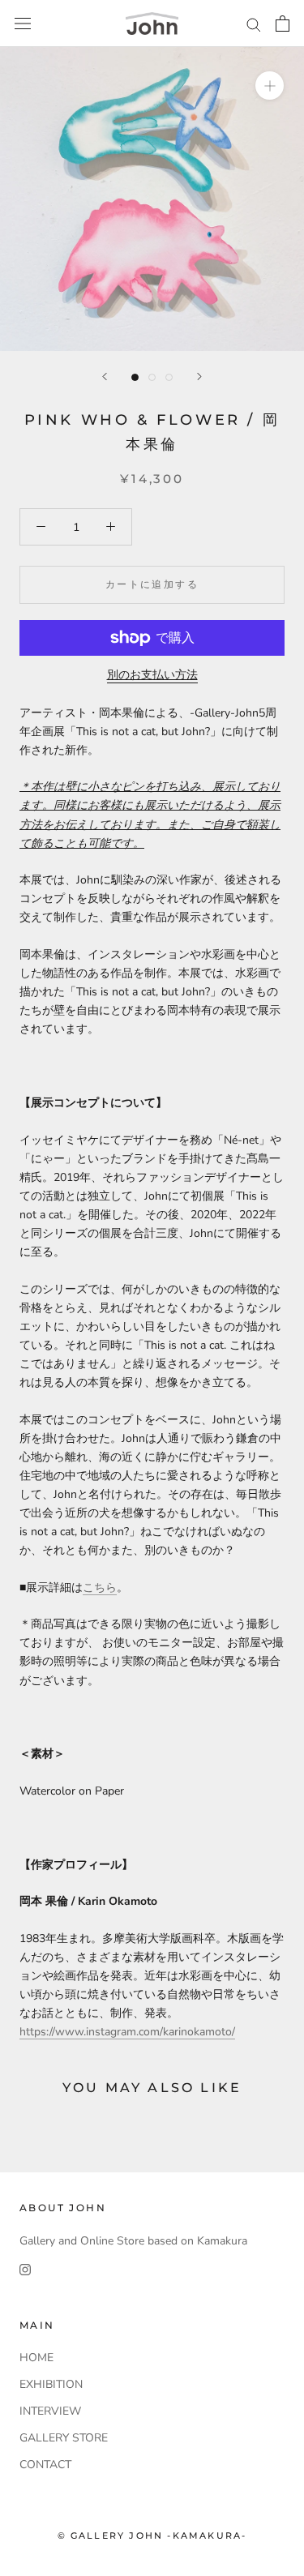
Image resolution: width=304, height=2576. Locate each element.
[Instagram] (25, 2269)
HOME (36, 2358)
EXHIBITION (51, 2384)
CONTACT (45, 2465)
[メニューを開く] (23, 24)
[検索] (254, 24)
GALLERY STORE (64, 2438)
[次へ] (199, 377)
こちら (100, 1588)
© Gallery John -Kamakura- (152, 2535)
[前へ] (105, 377)
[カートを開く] (283, 24)
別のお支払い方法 (152, 675)
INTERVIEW (50, 2411)
